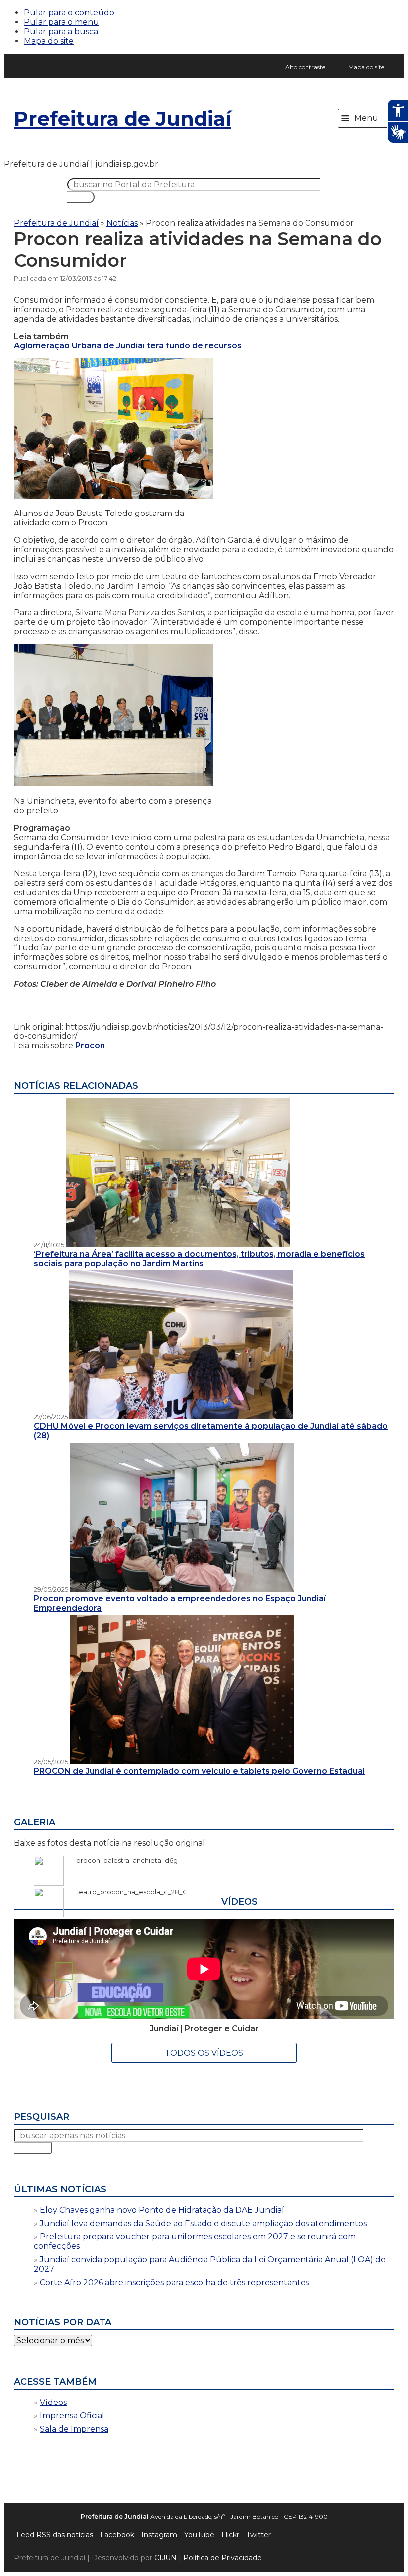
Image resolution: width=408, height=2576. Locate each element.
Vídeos (53, 2402)
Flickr (230, 2535)
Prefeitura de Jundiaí (123, 119)
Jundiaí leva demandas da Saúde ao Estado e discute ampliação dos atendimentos (203, 2223)
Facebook (117, 2535)
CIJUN (165, 2558)
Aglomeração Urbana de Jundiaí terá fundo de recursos (128, 346)
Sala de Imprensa (74, 2429)
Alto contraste (305, 67)
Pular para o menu (61, 22)
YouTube (199, 2535)
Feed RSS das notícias (55, 2535)
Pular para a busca (61, 32)
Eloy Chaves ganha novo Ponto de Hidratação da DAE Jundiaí (162, 2210)
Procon (90, 1046)
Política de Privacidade (222, 2558)
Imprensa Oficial (72, 2416)
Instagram (159, 2535)
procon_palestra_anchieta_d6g (122, 1860)
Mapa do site (49, 41)
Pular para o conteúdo (69, 13)
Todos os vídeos (204, 2053)
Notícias (122, 223)
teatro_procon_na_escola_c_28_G (127, 1892)
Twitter (258, 2535)
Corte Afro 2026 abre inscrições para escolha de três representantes (174, 2282)
